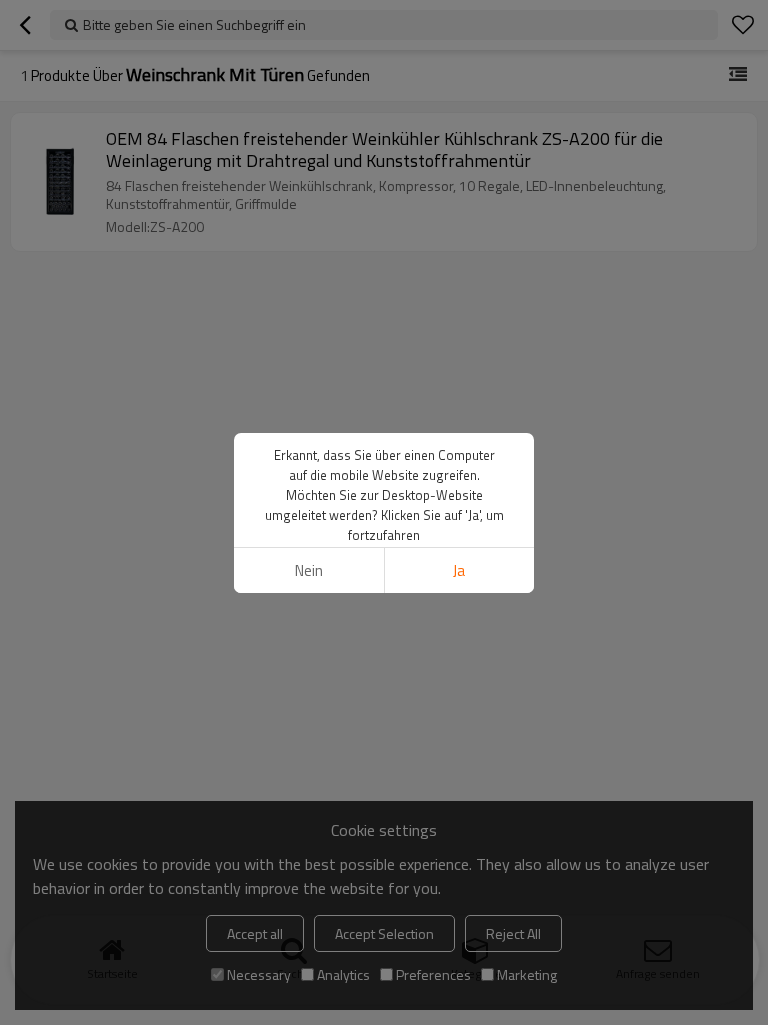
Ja (459, 570)
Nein (309, 570)
